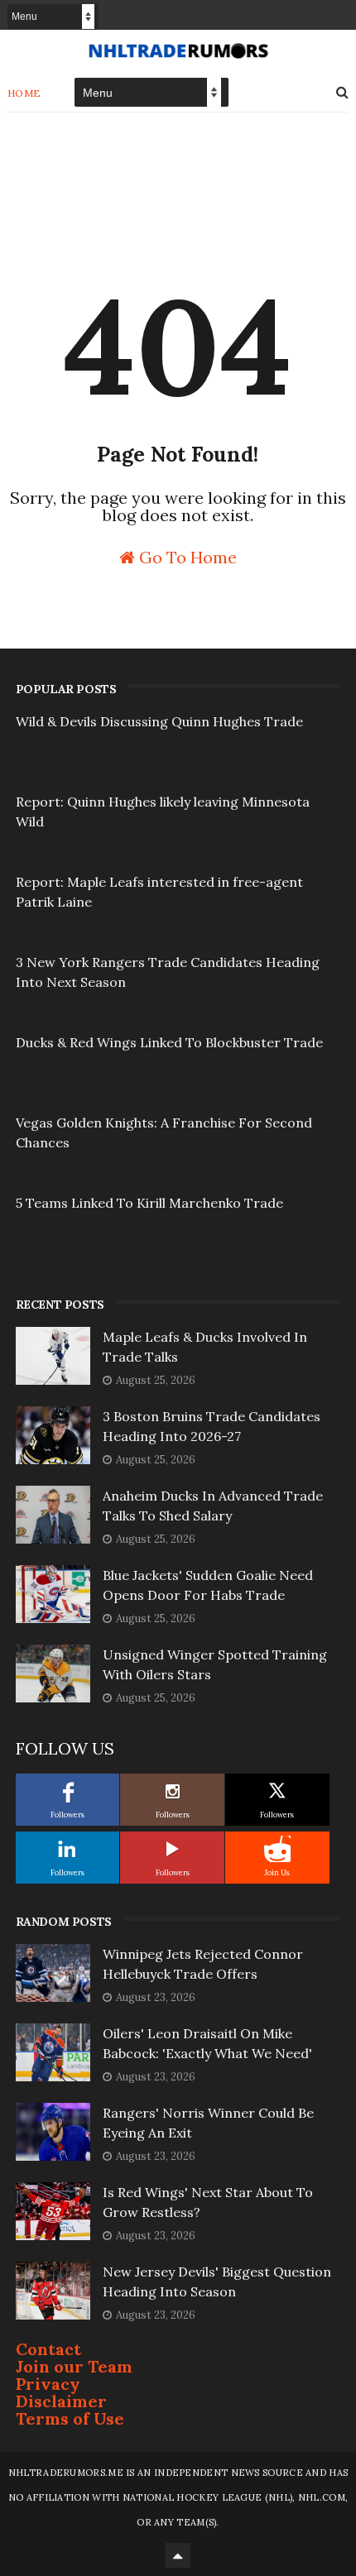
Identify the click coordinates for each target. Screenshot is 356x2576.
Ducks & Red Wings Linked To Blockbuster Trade (169, 1042)
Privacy (48, 2384)
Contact (48, 2349)
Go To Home (186, 556)
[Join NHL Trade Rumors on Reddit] (277, 1849)
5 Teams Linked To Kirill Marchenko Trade (149, 1203)
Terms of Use (70, 2418)
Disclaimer (61, 2401)
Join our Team (74, 2366)
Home (24, 93)
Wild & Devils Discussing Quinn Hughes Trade (159, 721)
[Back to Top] (178, 2555)
